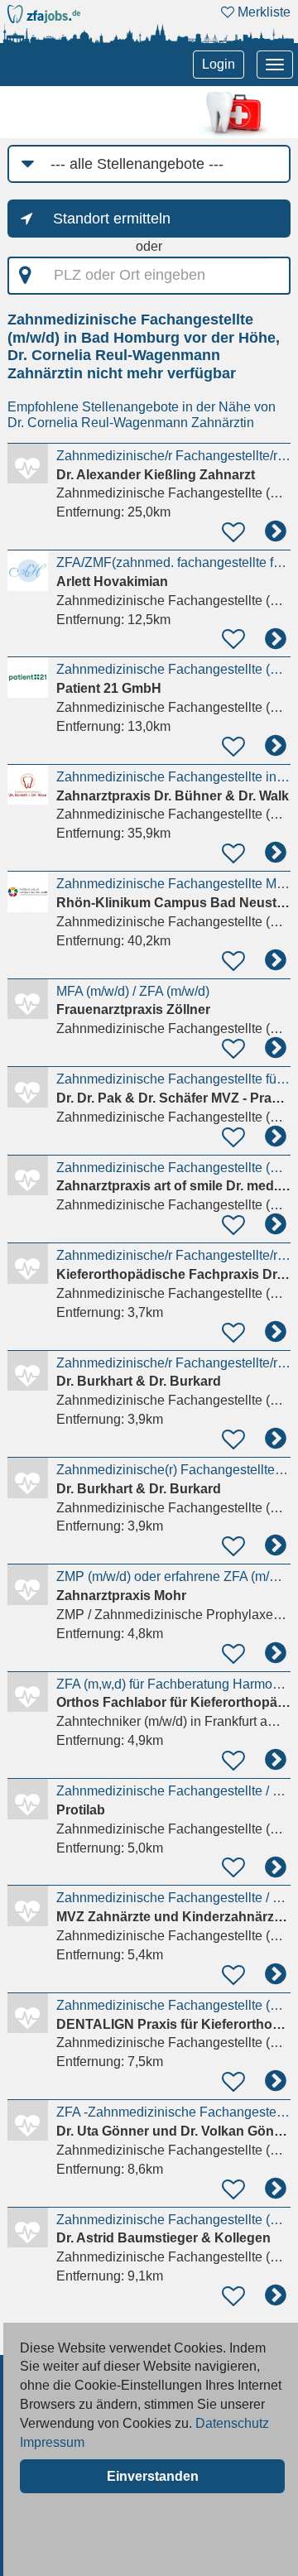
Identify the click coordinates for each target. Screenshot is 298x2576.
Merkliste (262, 12)
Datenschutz (232, 2423)
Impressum (52, 2442)
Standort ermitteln (112, 219)
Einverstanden (153, 2476)
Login (219, 64)
